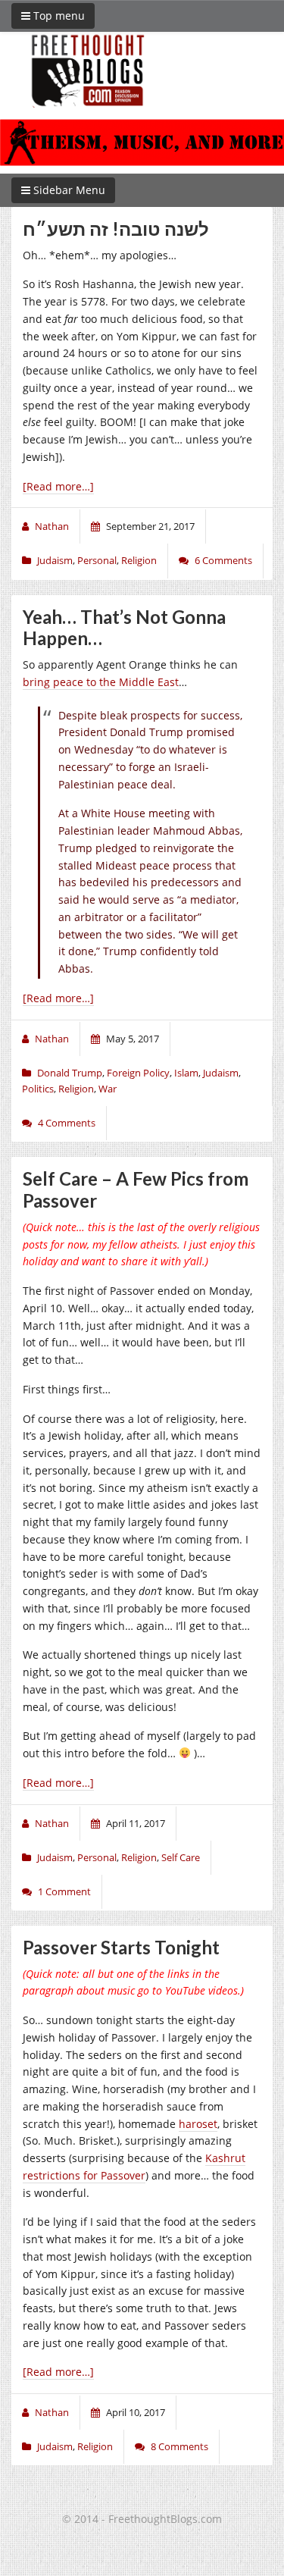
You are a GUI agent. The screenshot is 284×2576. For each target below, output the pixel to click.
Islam (186, 1073)
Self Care (181, 1857)
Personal (97, 560)
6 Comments (223, 560)
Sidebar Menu (68, 190)
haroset (198, 2124)
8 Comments (179, 2446)
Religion (139, 560)
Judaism (55, 560)
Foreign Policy (138, 1073)
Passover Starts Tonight (121, 1947)
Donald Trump (70, 1073)
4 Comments (67, 1123)
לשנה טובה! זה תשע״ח (116, 229)
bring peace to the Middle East (101, 682)
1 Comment (64, 1891)
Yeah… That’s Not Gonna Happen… (124, 628)
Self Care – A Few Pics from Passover (136, 1189)
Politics (38, 1089)
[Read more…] (58, 486)
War (108, 1089)
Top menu (58, 16)
